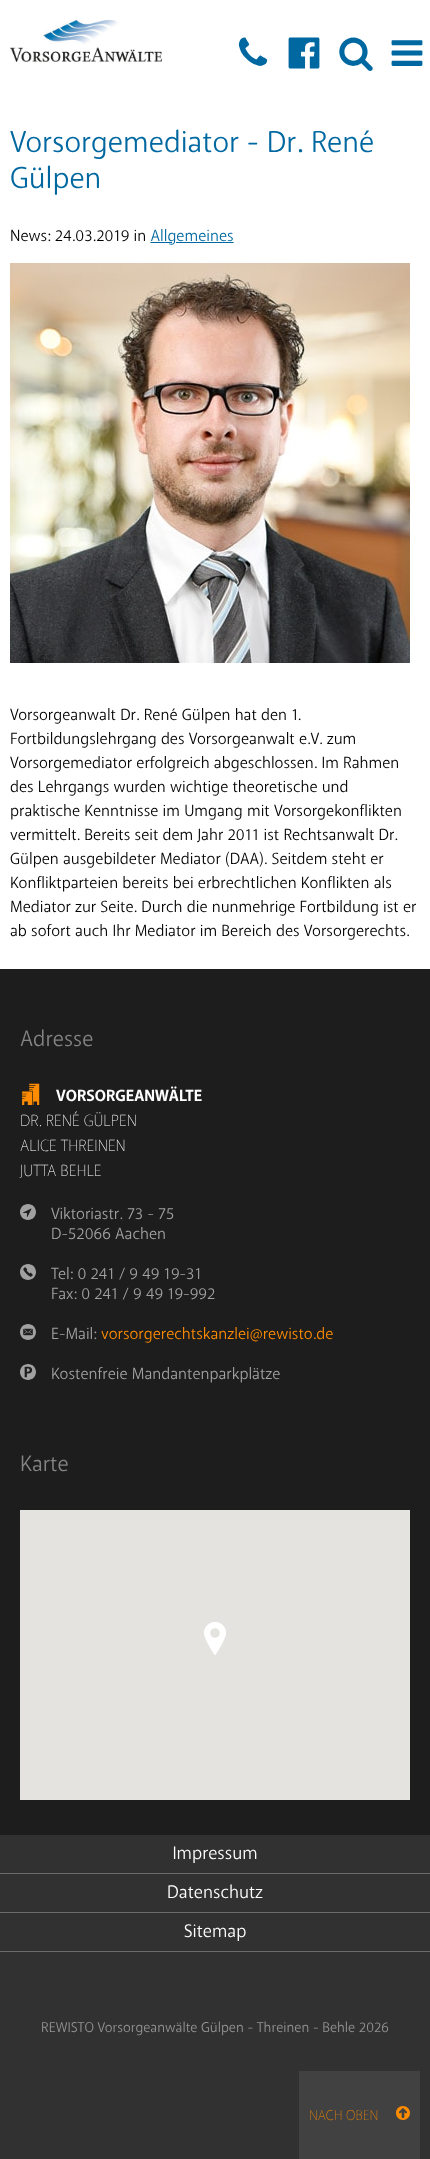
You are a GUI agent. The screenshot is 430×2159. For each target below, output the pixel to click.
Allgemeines (191, 236)
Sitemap (215, 1932)
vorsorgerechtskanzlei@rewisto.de (217, 1334)
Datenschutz (215, 1893)
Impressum (214, 1854)
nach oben (352, 2116)
